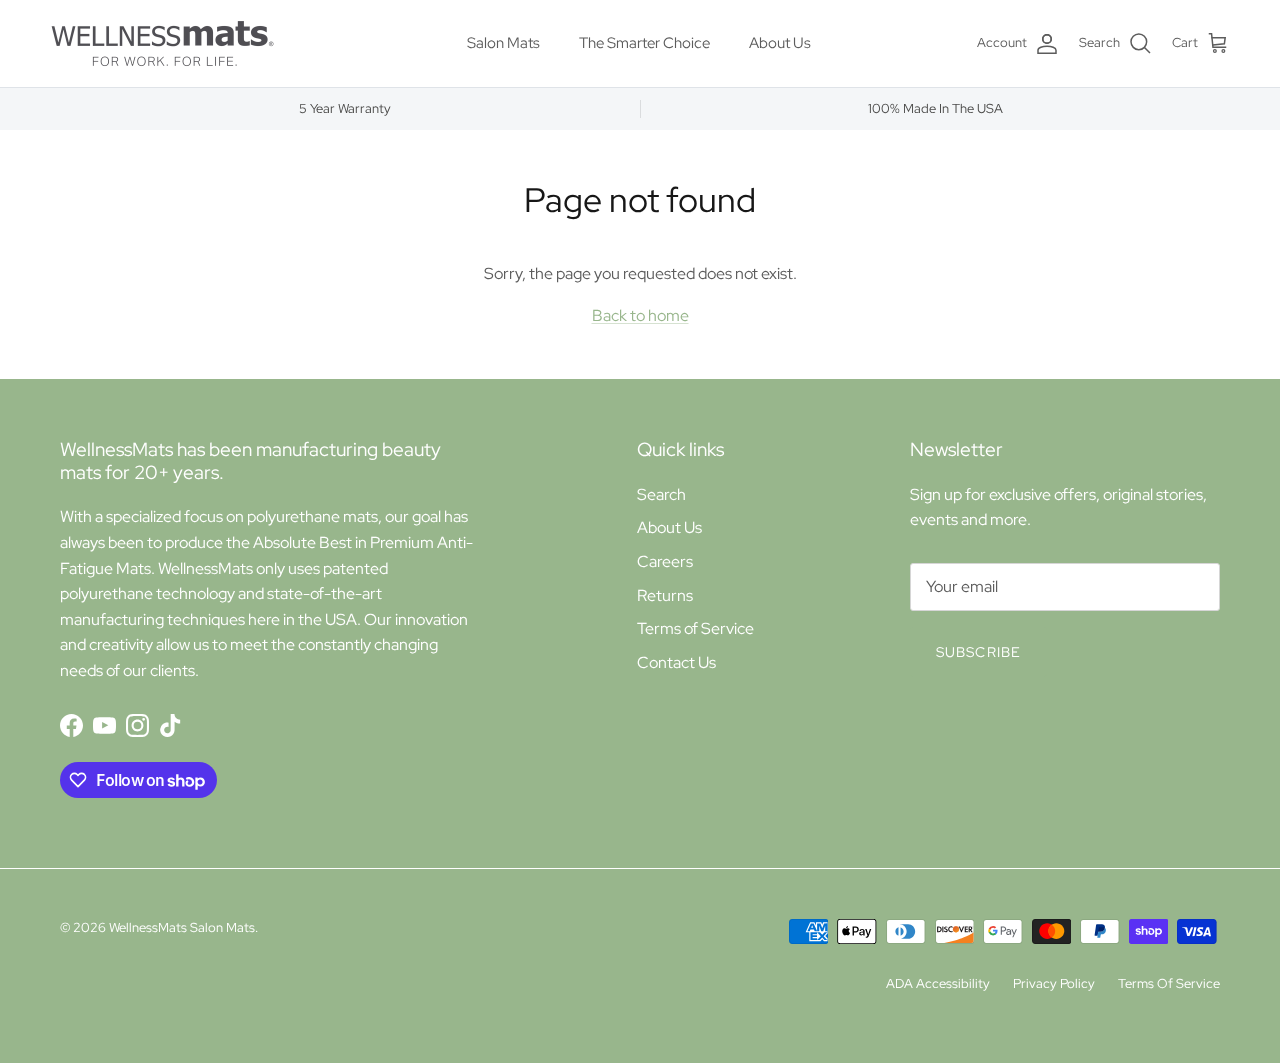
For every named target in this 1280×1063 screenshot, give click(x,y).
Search (661, 494)
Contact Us (676, 662)
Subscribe (978, 652)
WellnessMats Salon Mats (182, 927)
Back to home (640, 315)
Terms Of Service (1169, 983)
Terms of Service (695, 628)
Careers (665, 561)
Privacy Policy (1054, 983)
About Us (780, 43)
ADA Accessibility (938, 983)
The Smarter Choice (644, 43)
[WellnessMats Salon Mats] (162, 43)
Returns (665, 595)
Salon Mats (503, 43)
